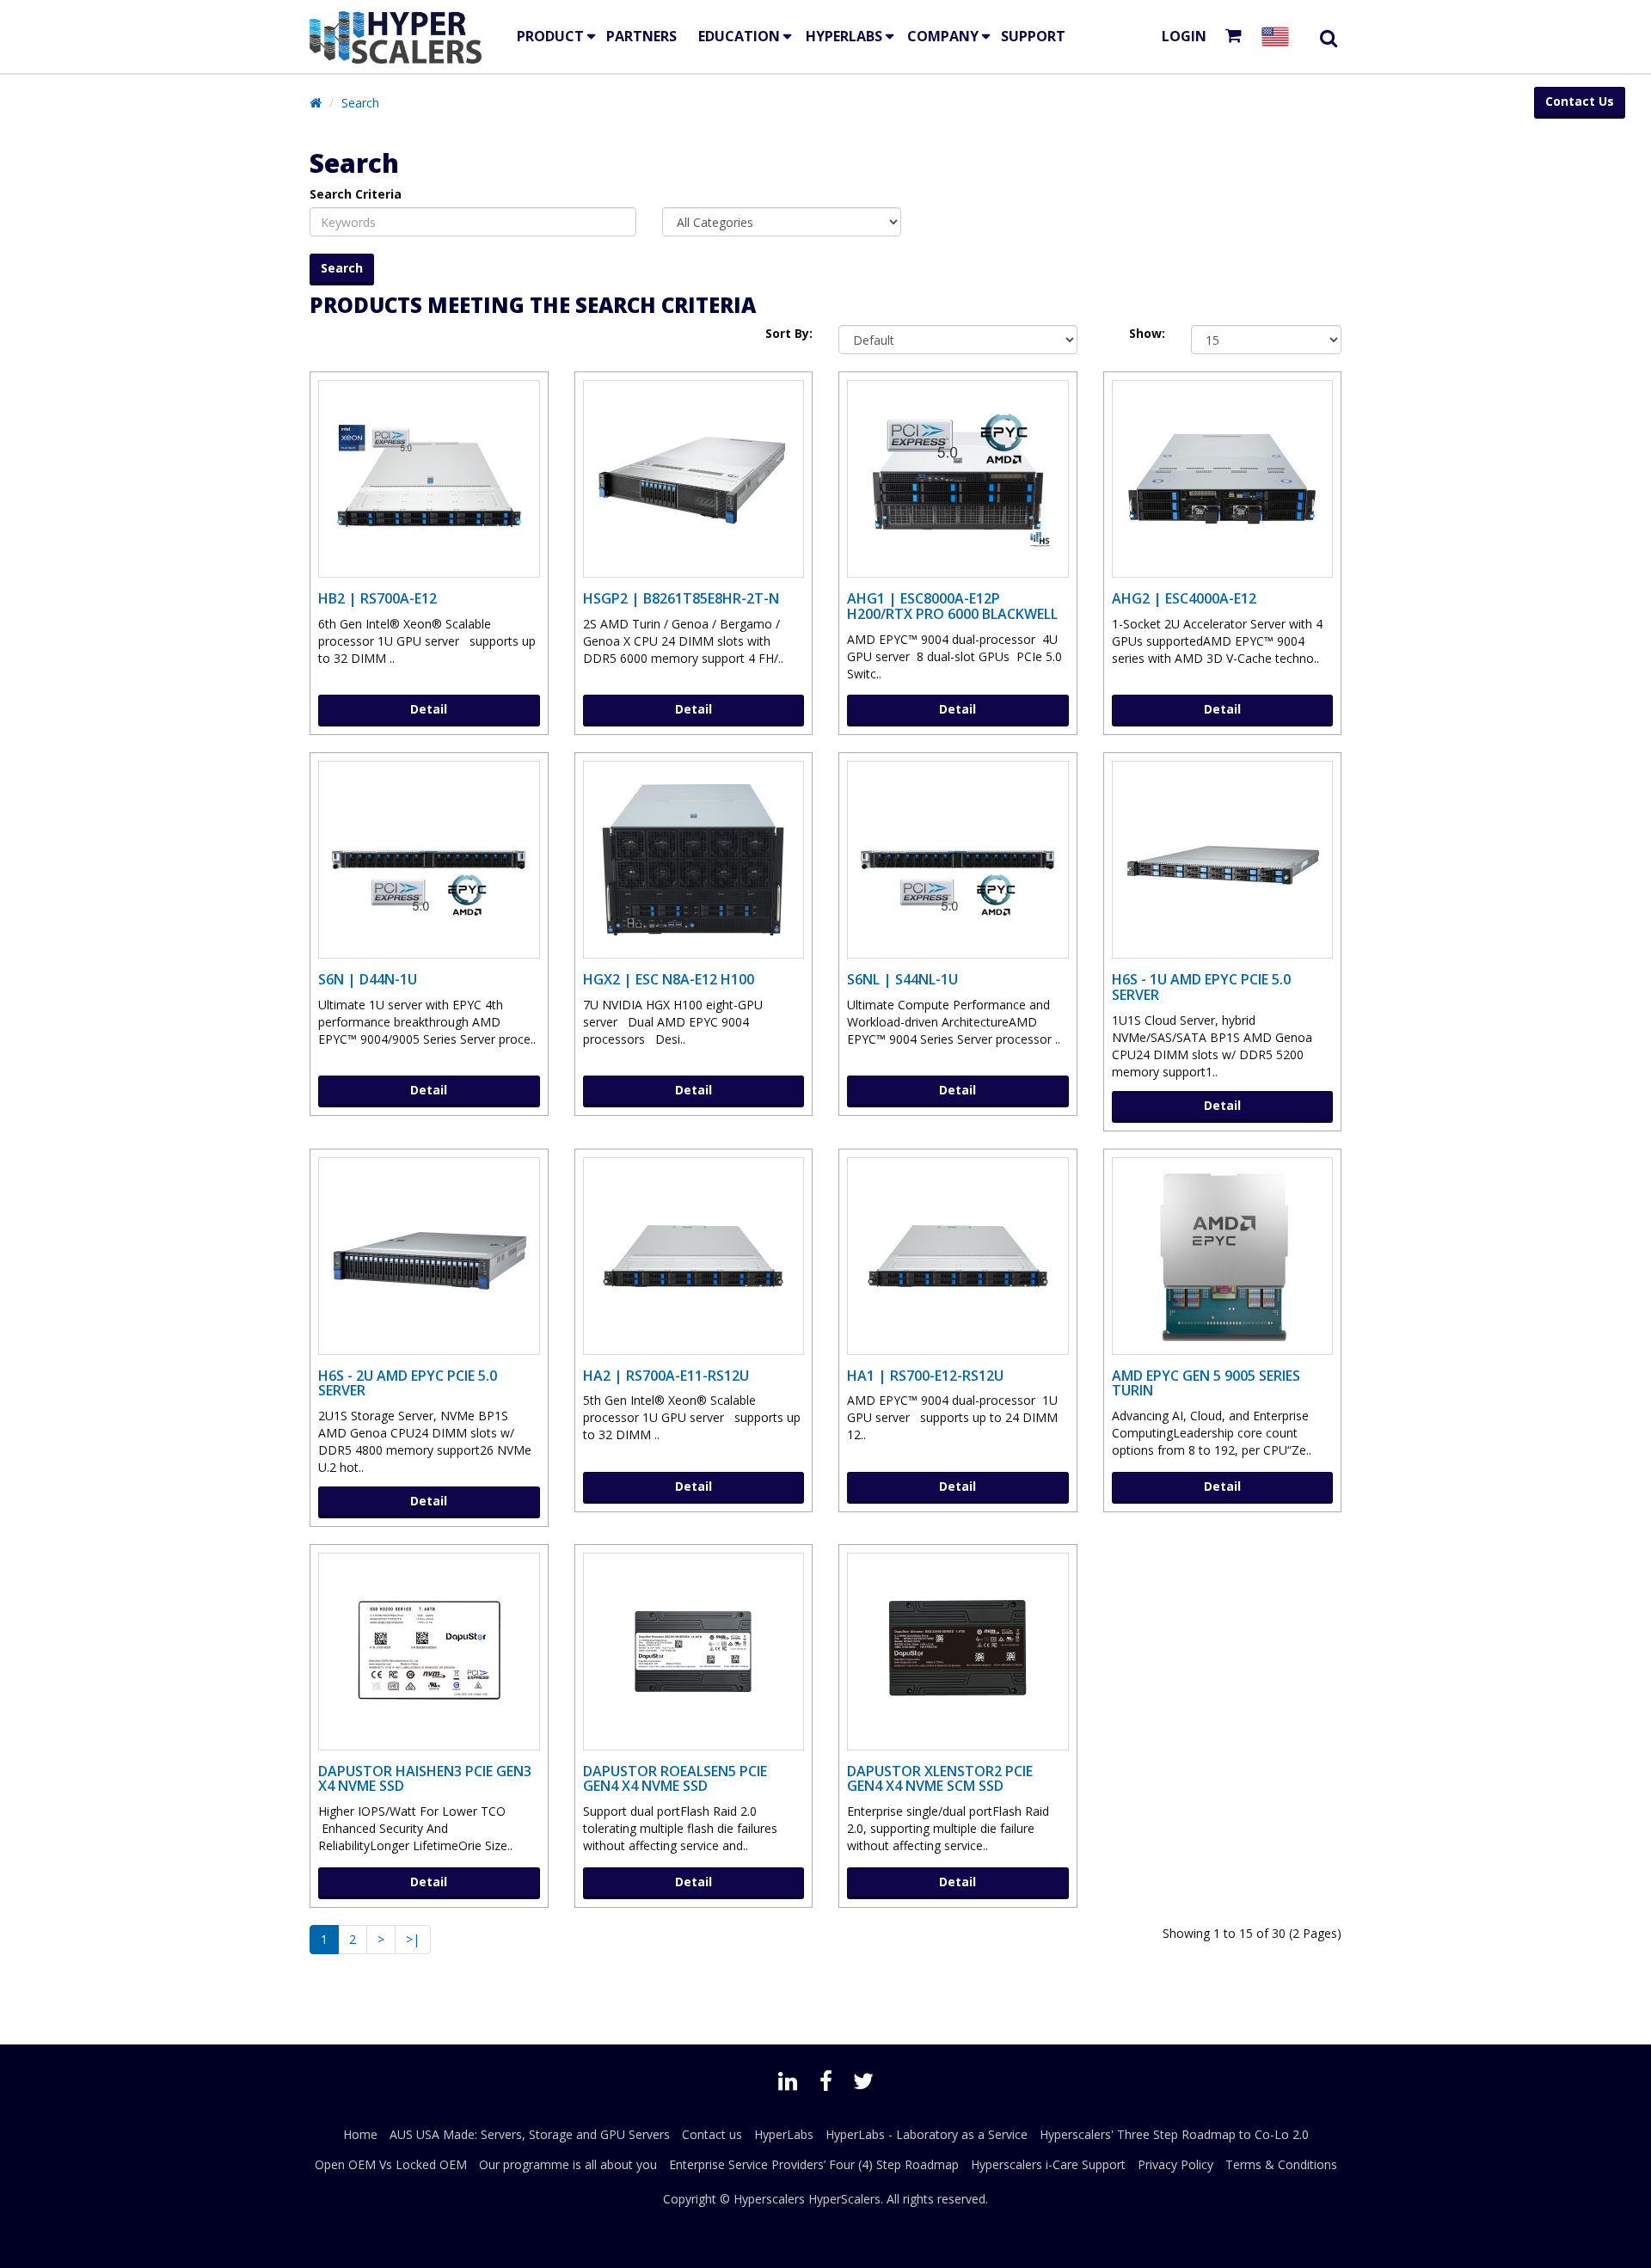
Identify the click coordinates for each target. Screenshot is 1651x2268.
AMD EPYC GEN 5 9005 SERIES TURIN (1206, 1383)
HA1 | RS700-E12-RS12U (925, 1376)
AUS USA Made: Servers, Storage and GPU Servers (530, 2134)
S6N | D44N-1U (368, 979)
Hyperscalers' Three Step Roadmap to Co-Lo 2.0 (1174, 2134)
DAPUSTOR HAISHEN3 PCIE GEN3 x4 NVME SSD (425, 1779)
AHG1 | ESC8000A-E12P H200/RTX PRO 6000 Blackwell (952, 606)
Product (550, 36)
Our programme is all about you (568, 2164)
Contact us (712, 2134)
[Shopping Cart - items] (1237, 37)
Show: (1147, 333)
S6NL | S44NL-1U (902, 979)
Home (360, 2134)
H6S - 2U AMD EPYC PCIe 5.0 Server (408, 1383)
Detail (429, 709)
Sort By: (789, 333)
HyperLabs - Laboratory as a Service (927, 2134)
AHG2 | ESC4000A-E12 (1184, 598)
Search (360, 103)
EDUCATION (739, 36)
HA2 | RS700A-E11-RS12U (666, 1376)
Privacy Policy (1175, 2164)
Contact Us (1580, 101)
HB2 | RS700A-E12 (377, 598)
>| (413, 1939)
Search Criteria (356, 194)
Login (1184, 36)
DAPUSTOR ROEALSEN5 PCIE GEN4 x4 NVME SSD (675, 1779)
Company (943, 36)
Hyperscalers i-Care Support (1048, 2164)
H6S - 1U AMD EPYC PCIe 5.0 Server (1201, 987)
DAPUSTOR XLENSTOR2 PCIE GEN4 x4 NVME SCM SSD (940, 1779)
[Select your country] (1279, 37)
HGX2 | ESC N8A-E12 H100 (669, 979)
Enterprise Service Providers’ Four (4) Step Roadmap (814, 2164)
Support (1033, 36)
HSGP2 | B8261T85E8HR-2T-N (681, 598)
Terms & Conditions (1281, 2164)
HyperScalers (844, 2199)
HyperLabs (844, 36)
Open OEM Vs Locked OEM (391, 2164)
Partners (641, 36)
